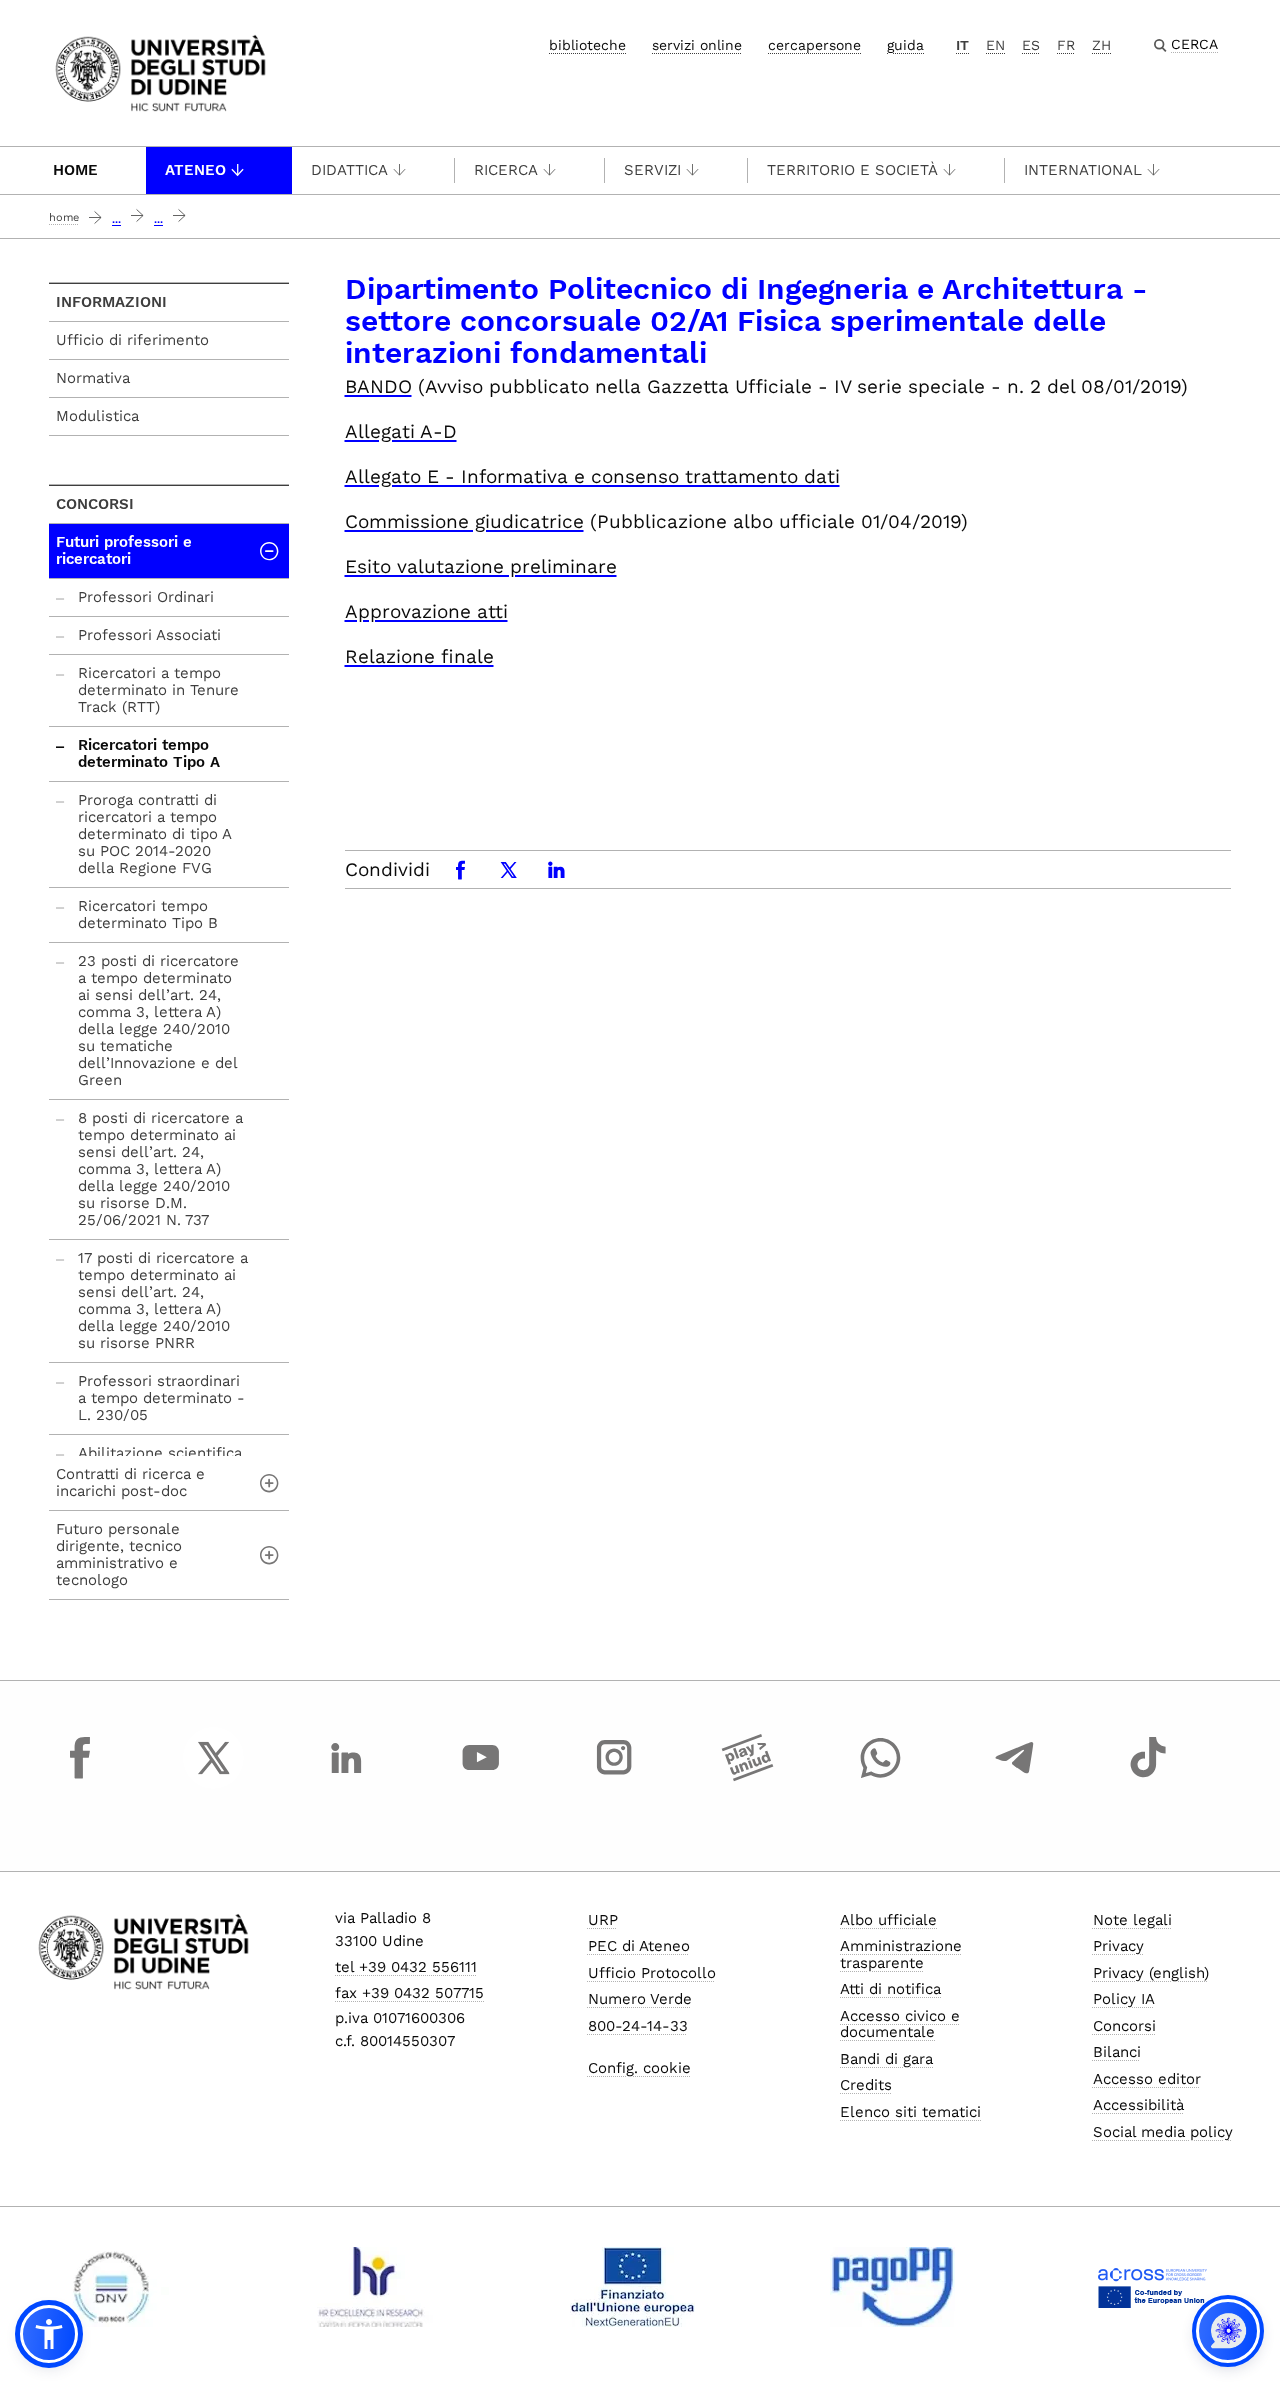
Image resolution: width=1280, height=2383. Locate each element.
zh (1101, 45)
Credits (866, 2085)
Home (75, 170)
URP (603, 1920)
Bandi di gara (886, 2059)
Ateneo (195, 170)
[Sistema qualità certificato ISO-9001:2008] (111, 2287)
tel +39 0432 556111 (406, 1967)
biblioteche (587, 45)
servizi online (697, 45)
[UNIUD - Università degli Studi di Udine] (160, 71)
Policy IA (1124, 1999)
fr (1066, 45)
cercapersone (814, 45)
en (995, 45)
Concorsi (95, 504)
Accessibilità (1138, 2105)
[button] (49, 2334)
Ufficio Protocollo (652, 1973)
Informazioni (111, 302)
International (1083, 170)
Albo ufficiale (888, 1920)
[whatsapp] (881, 1776)
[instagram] (614, 1776)
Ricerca (506, 170)
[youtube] (481, 1776)
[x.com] (214, 1776)
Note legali (1132, 1920)
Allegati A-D (401, 431)
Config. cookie (639, 2068)
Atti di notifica (890, 1989)
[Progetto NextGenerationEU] (632, 2287)
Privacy (1118, 1946)
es (1031, 45)
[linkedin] (347, 1776)
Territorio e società (852, 170)
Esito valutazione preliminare (481, 566)
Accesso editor (1147, 2079)
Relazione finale (419, 656)
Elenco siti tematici (910, 2112)
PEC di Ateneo (639, 1946)
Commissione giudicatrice (464, 521)
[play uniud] (748, 1776)
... (116, 219)
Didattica (349, 170)
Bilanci (1117, 2052)
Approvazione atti (426, 611)
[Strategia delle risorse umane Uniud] (371, 2287)
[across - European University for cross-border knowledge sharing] (1152, 2287)
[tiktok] (1148, 1776)
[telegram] (1015, 1776)
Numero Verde (640, 1999)
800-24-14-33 (638, 2026)
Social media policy (1163, 2132)
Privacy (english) (1151, 1973)
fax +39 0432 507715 (409, 1993)
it (962, 45)
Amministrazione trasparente (901, 1954)
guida (905, 45)
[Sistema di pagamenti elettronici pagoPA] (892, 2287)
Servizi (652, 170)
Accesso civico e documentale (900, 2024)
